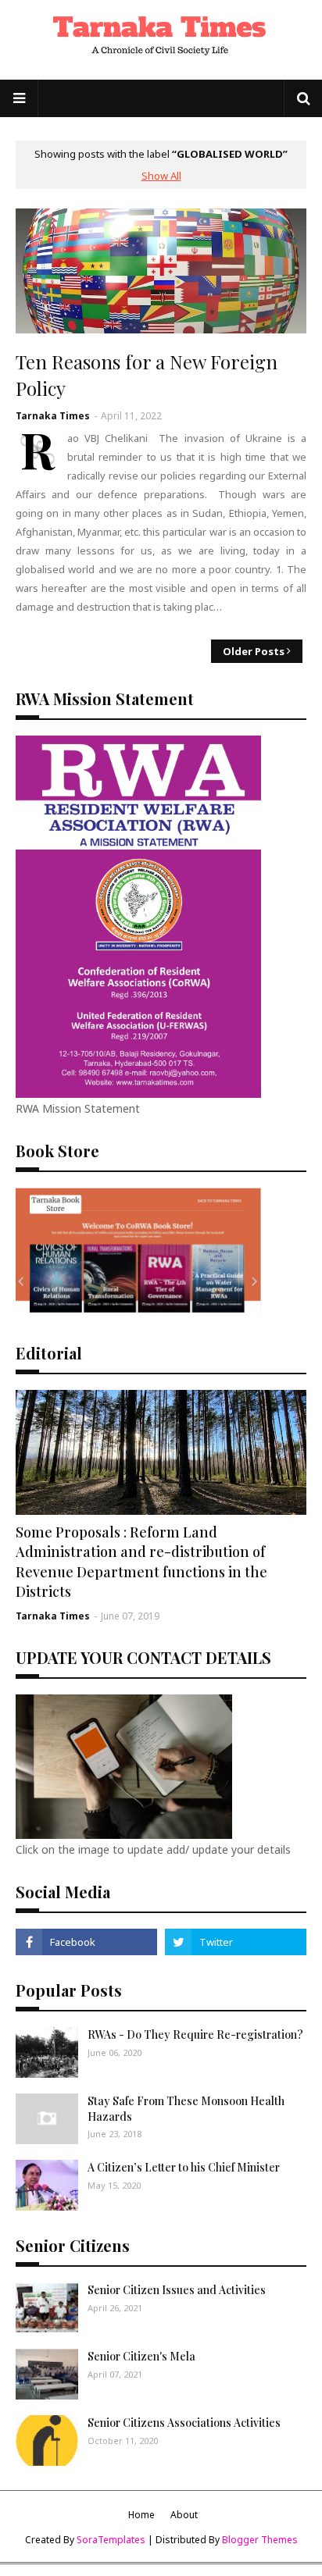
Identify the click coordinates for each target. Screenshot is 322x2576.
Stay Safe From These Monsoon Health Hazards (186, 2109)
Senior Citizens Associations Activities (184, 2423)
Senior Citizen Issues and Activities (177, 2290)
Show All (161, 176)
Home (141, 2515)
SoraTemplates (111, 2540)
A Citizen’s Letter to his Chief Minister (184, 2167)
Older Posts (254, 651)
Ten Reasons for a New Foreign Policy (147, 375)
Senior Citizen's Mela (141, 2356)
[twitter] (236, 1942)
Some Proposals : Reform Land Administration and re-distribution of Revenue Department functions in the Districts (141, 1562)
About (184, 2515)
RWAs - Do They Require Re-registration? (195, 2034)
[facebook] (86, 1942)
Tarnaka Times (53, 416)
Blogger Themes (260, 2540)
